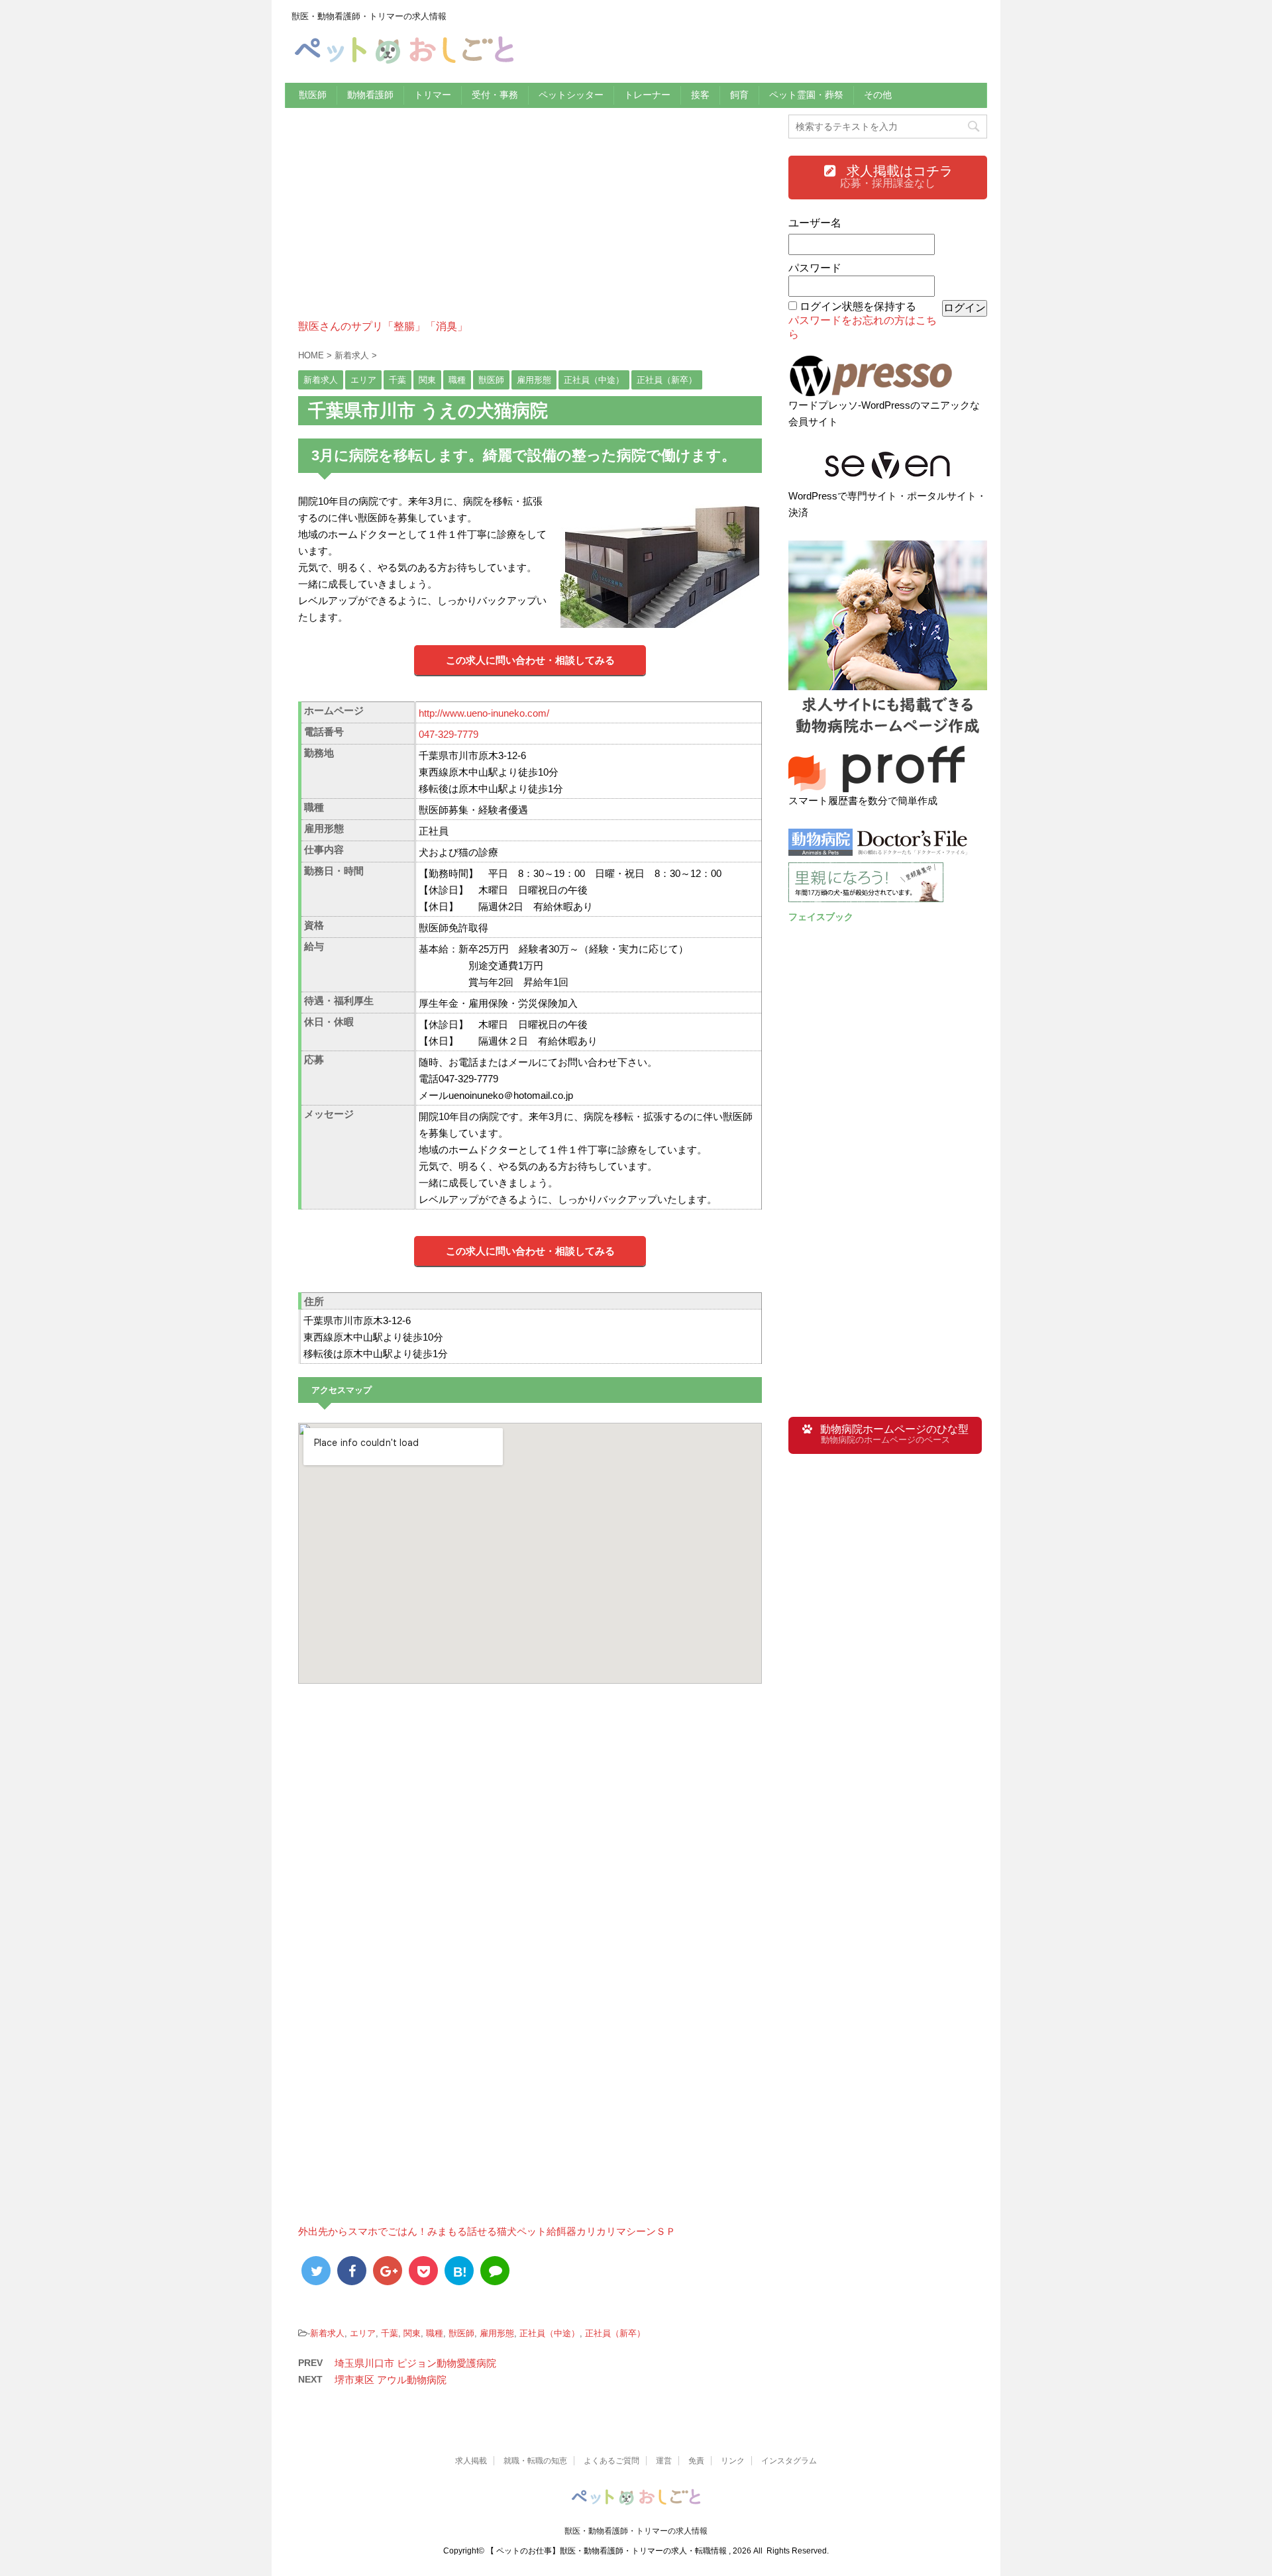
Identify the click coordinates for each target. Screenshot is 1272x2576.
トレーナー (647, 95)
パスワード (815, 268)
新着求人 (327, 2333)
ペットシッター (571, 95)
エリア (363, 2333)
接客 (700, 95)
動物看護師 (370, 95)
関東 (412, 2333)
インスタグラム (789, 2461)
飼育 (739, 95)
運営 (664, 2461)
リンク (733, 2461)
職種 (435, 2333)
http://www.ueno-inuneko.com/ (484, 713)
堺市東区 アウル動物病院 (391, 2380)
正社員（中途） (550, 2333)
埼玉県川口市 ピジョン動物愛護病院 (415, 2363)
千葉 (390, 2333)
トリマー (433, 95)
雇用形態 (497, 2333)
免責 (696, 2461)
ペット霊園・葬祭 (806, 95)
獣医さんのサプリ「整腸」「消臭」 (383, 326)
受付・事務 (495, 95)
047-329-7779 (449, 734)
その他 (878, 95)
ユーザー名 (815, 223)
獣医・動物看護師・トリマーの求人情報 (636, 2531)
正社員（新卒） (615, 2333)
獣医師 (313, 95)
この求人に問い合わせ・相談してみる (530, 660)
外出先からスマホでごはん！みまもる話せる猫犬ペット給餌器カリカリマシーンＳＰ (487, 2231)
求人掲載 (471, 2461)
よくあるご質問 (611, 2461)
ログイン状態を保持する (858, 306)
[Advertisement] (530, 227)
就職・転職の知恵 (535, 2461)
